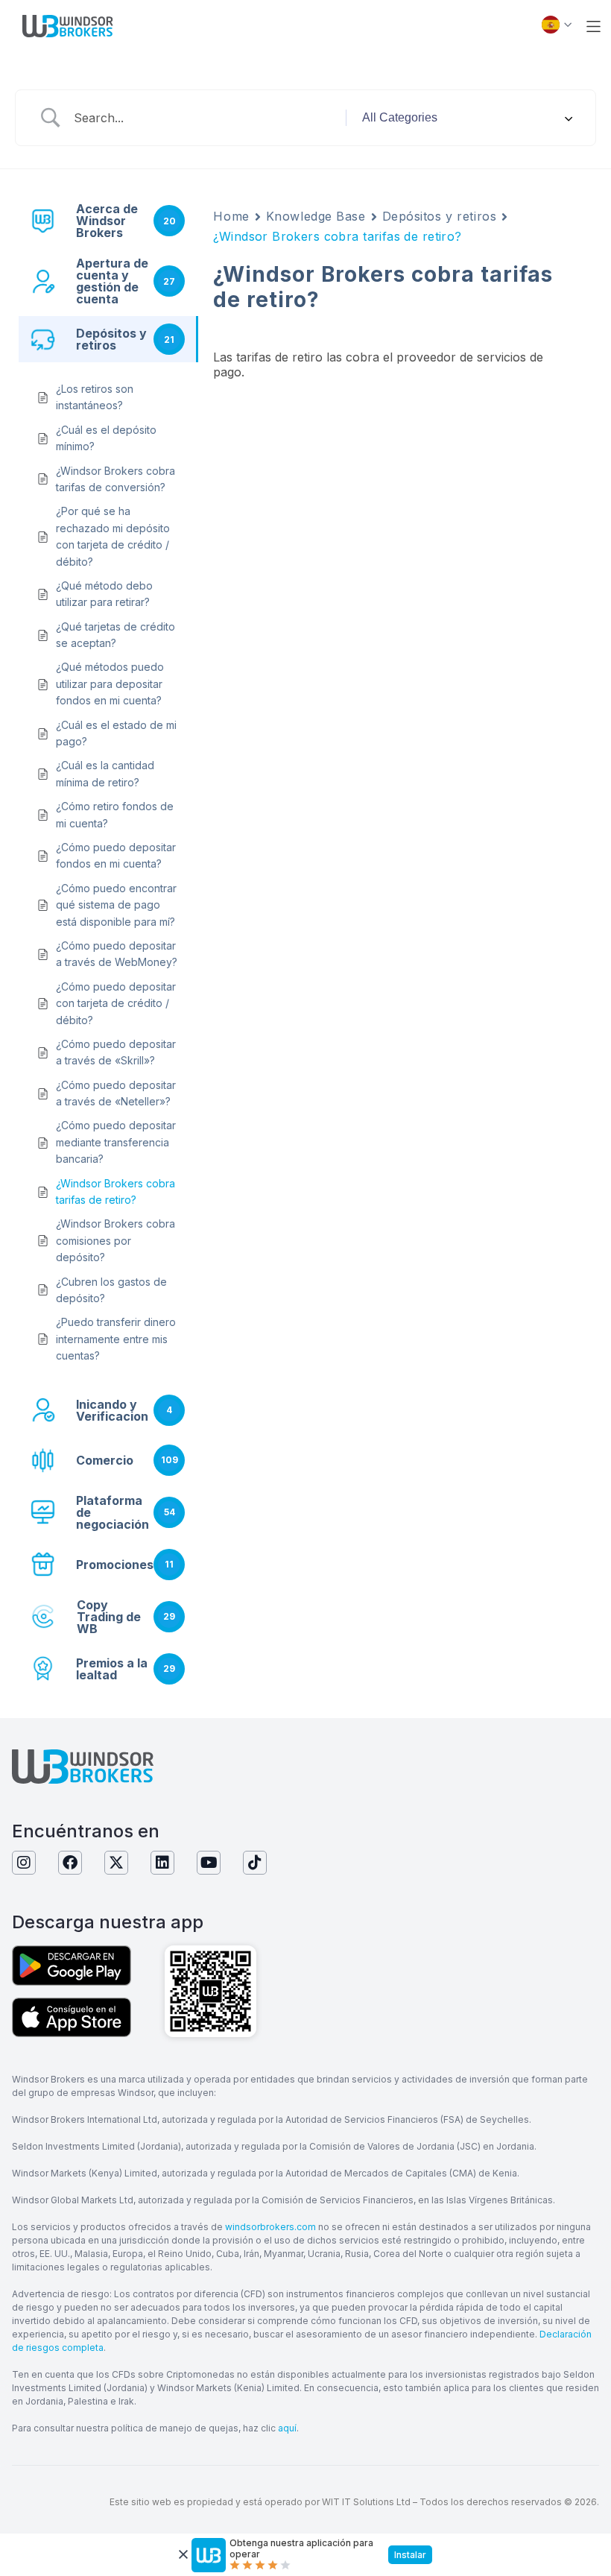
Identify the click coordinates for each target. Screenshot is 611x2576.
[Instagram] (24, 1863)
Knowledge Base (316, 216)
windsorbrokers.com (270, 2227)
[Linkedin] (162, 1863)
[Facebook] (70, 1863)
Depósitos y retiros (440, 216)
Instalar (410, 2555)
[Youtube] (209, 1863)
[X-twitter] (116, 1863)
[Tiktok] (255, 1863)
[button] (593, 26)
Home (231, 216)
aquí (287, 2428)
